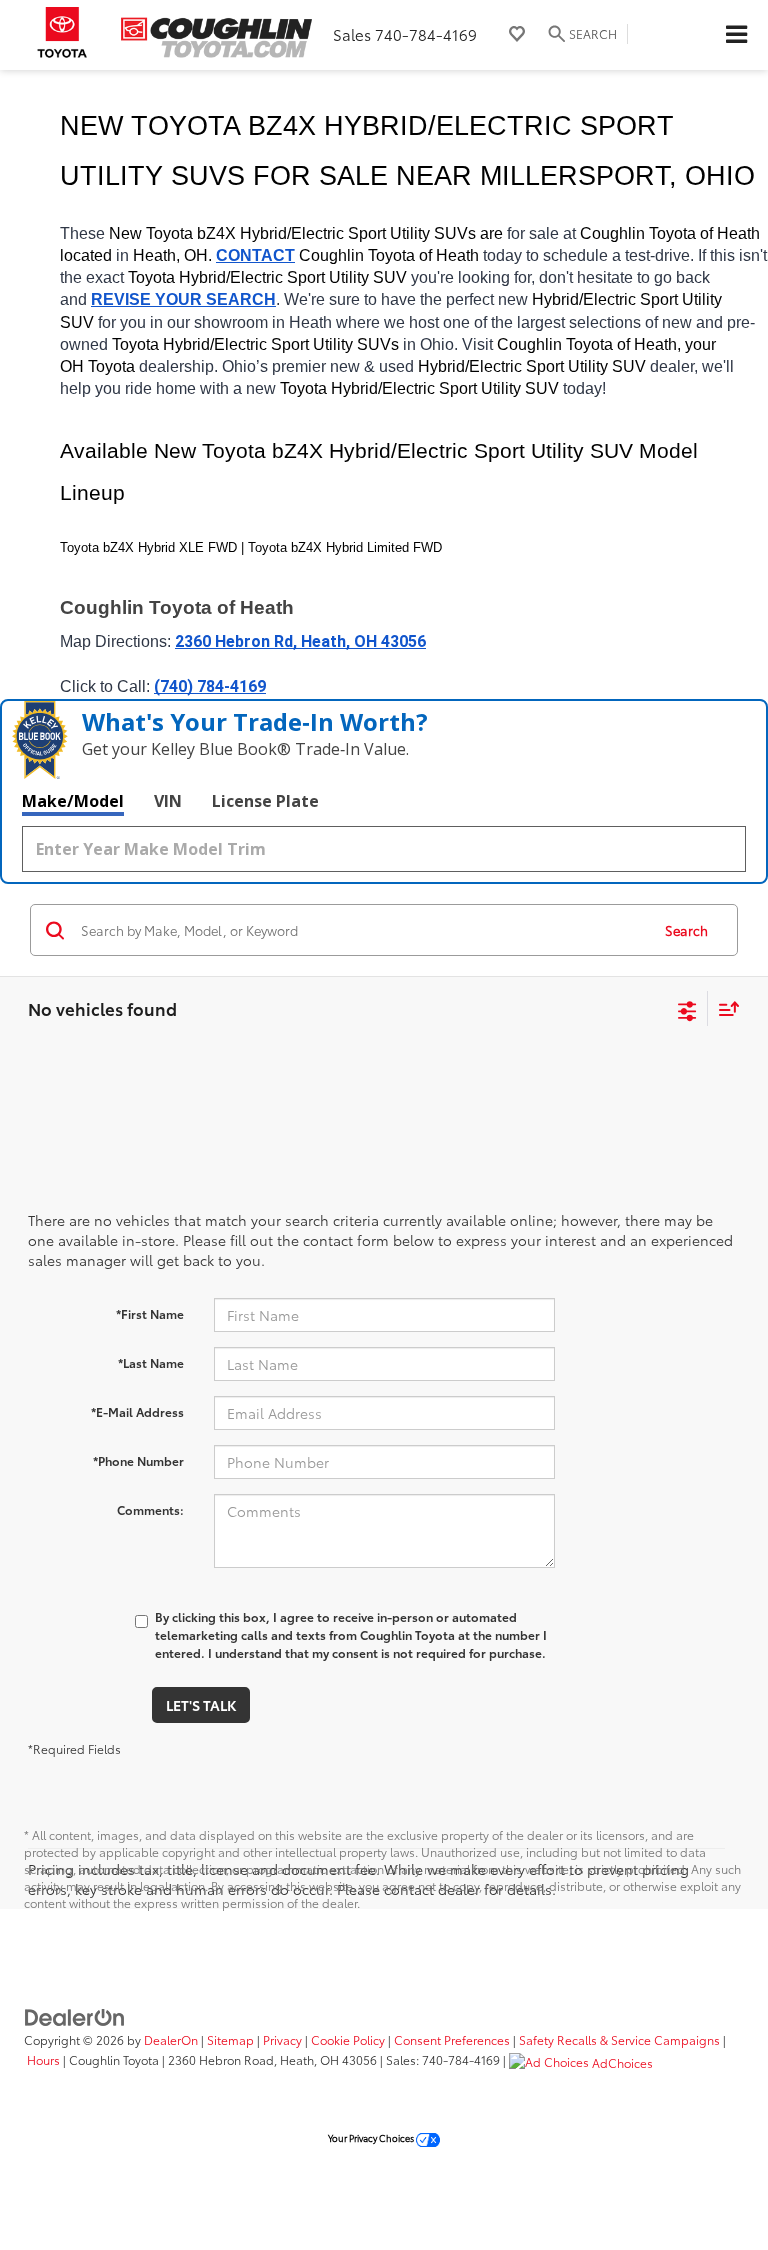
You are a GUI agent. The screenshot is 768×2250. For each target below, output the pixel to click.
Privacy (282, 2039)
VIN (168, 801)
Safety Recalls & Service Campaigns (619, 2039)
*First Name (150, 1313)
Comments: (150, 1509)
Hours (43, 2059)
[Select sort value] (724, 1008)
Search (686, 930)
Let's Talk (201, 1705)
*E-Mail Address (137, 1411)
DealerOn (171, 2039)
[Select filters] (687, 1009)
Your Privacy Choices (372, 2137)
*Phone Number (138, 1460)
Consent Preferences (452, 2039)
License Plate (265, 801)
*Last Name (151, 1362)
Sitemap (230, 2039)
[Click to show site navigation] (736, 35)
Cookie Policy (348, 2039)
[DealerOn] (75, 2015)
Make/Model (73, 801)
